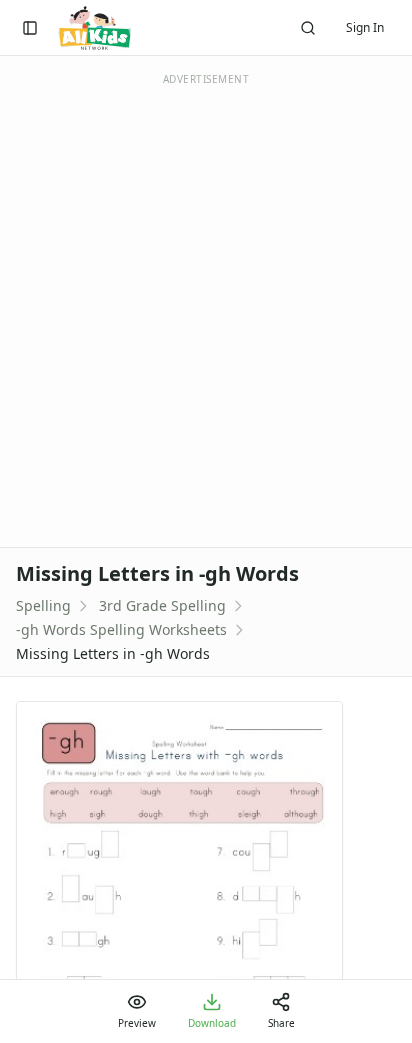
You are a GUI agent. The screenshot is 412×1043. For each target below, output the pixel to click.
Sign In (365, 27)
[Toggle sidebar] (30, 28)
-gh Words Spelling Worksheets (121, 629)
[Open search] (308, 28)
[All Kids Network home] (94, 28)
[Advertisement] (206, 309)
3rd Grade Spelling (162, 605)
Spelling (43, 605)
